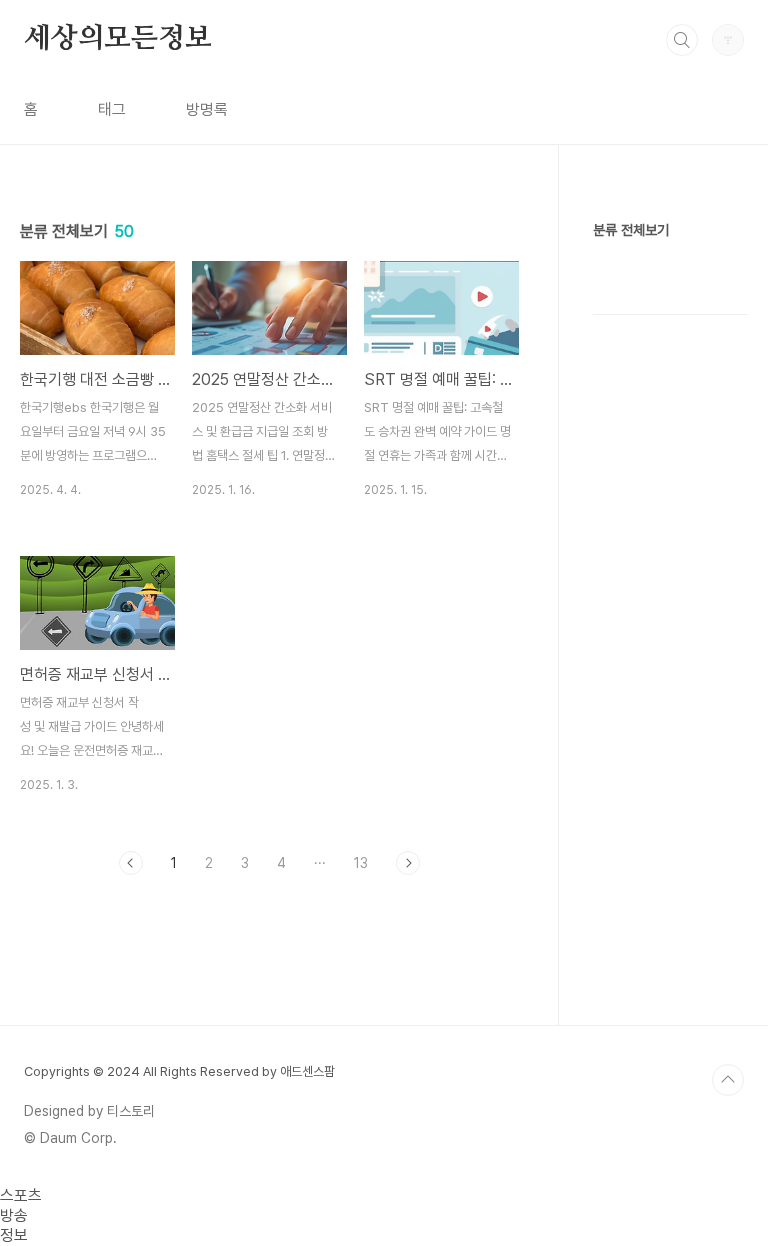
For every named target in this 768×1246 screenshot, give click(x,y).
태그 (112, 109)
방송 (14, 1215)
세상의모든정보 (118, 39)
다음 (408, 863)
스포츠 (21, 1195)
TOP (728, 1080)
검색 (682, 40)
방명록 (207, 109)
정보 (14, 1235)
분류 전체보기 (631, 230)
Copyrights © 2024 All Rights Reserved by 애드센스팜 (179, 1071)
